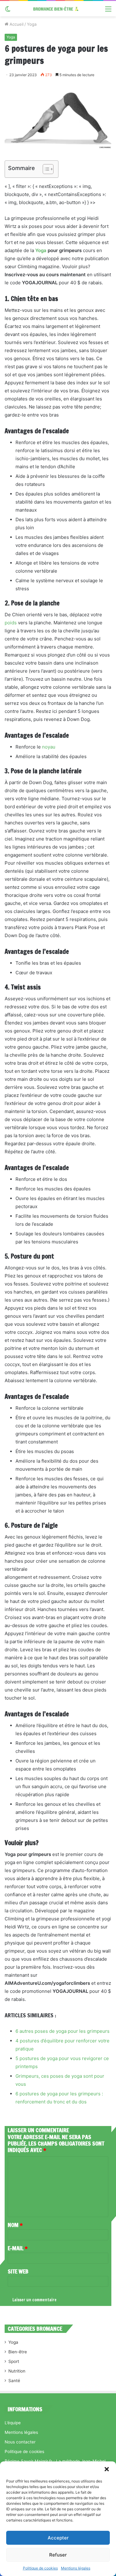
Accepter (58, 2538)
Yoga (32, 24)
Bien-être (18, 2352)
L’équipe (13, 2423)
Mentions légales (76, 2568)
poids (11, 623)
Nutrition (17, 2371)
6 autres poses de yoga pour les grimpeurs (62, 2031)
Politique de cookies (40, 2568)
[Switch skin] (8, 11)
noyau (49, 747)
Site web (18, 2271)
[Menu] (108, 11)
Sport (14, 2361)
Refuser (58, 2555)
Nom (15, 2225)
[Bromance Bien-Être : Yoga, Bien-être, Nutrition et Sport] (58, 9)
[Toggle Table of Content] (45, 169)
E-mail (18, 2248)
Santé (14, 2381)
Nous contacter (20, 2442)
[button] (107, 2469)
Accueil (16, 24)
